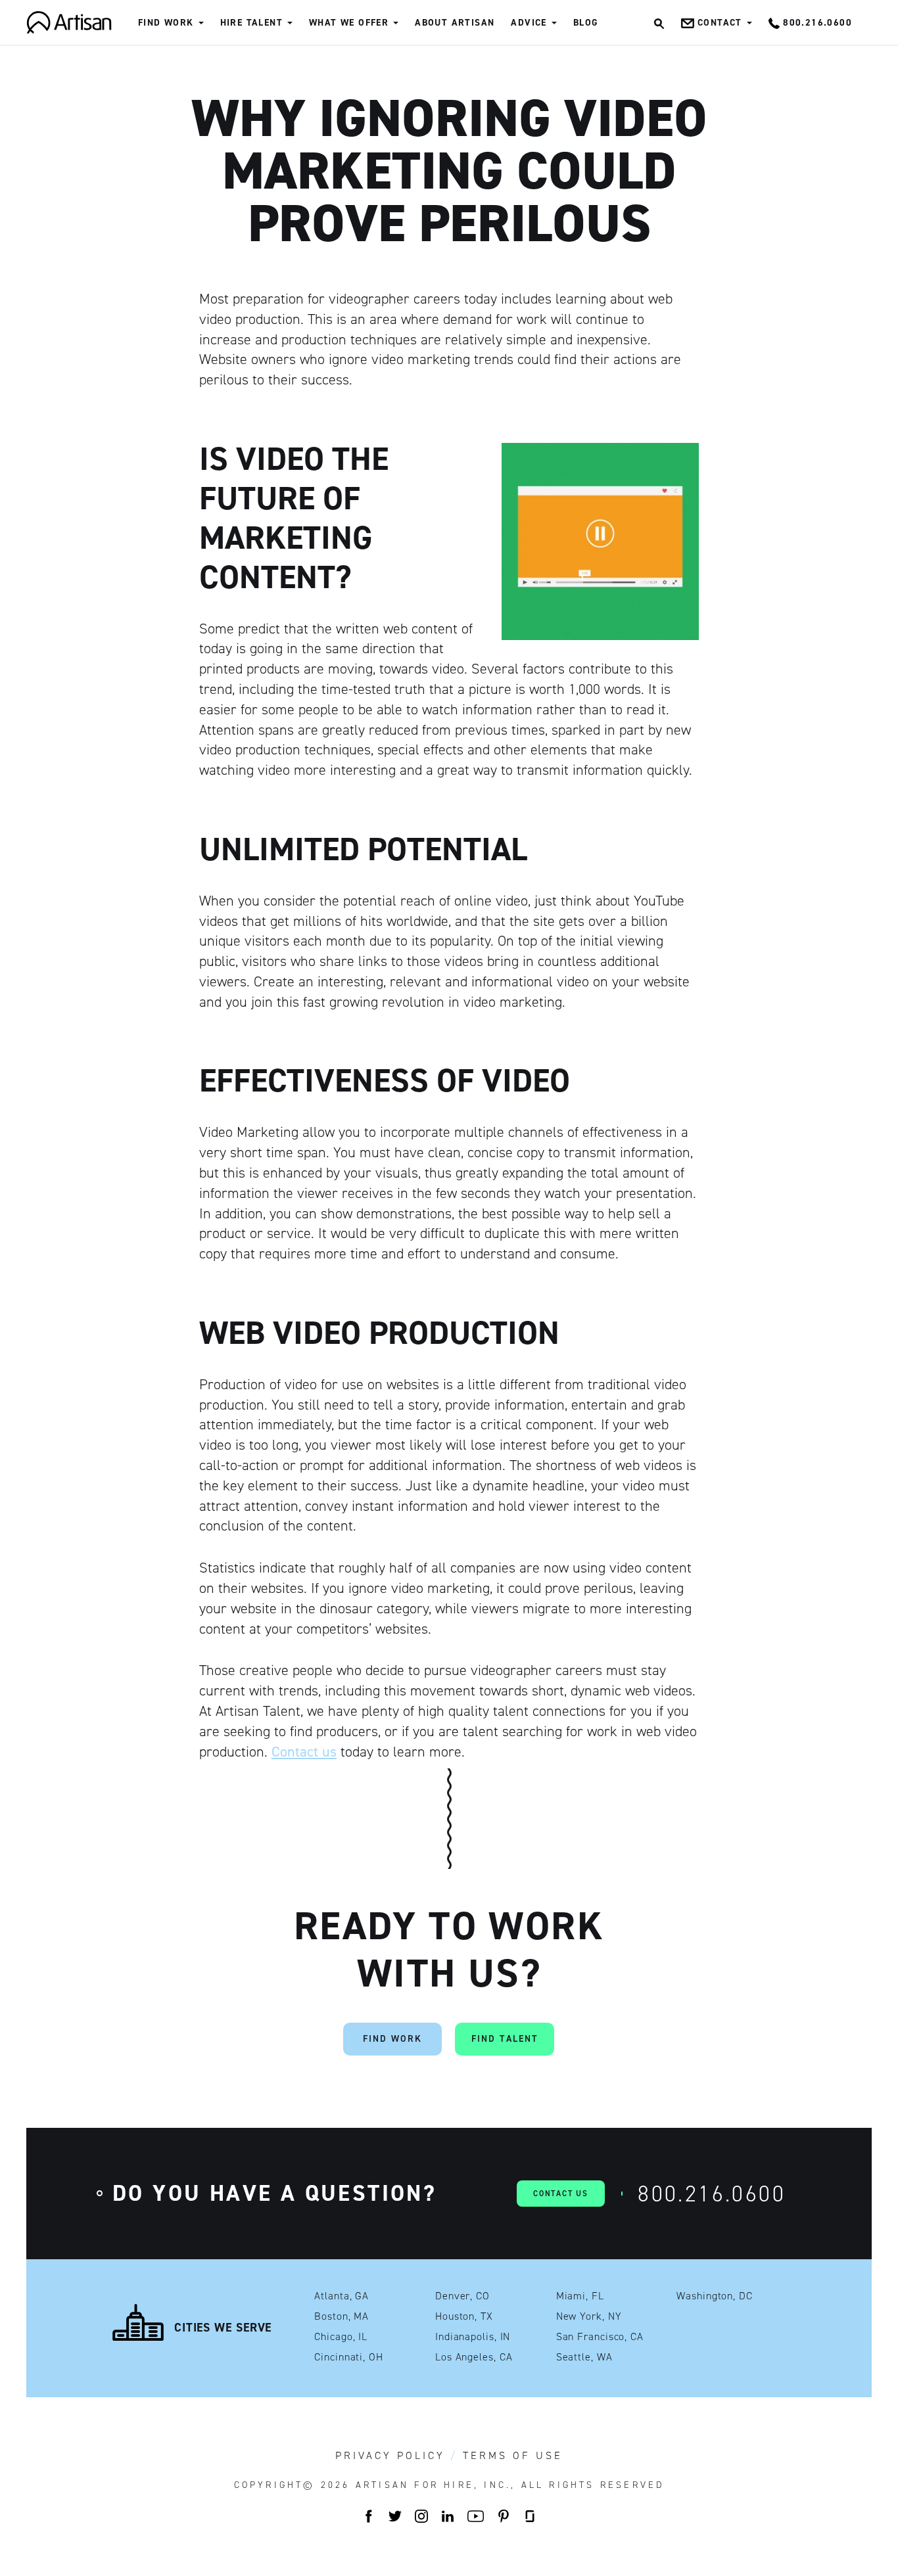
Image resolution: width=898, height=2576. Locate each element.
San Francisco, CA (600, 2337)
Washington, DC (715, 2296)
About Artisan (455, 23)
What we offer (349, 23)
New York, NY (589, 2316)
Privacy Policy (390, 2456)
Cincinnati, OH (349, 2357)
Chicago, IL (341, 2337)
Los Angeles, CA (474, 2357)
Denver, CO (462, 2296)
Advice (529, 23)
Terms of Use (513, 2456)
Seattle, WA (584, 2357)
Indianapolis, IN (473, 2337)
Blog (586, 23)
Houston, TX (464, 2316)
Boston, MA (342, 2316)
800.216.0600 (712, 2194)
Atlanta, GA (342, 2296)
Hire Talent (251, 23)
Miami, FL (580, 2296)
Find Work (166, 23)
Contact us (304, 1752)
